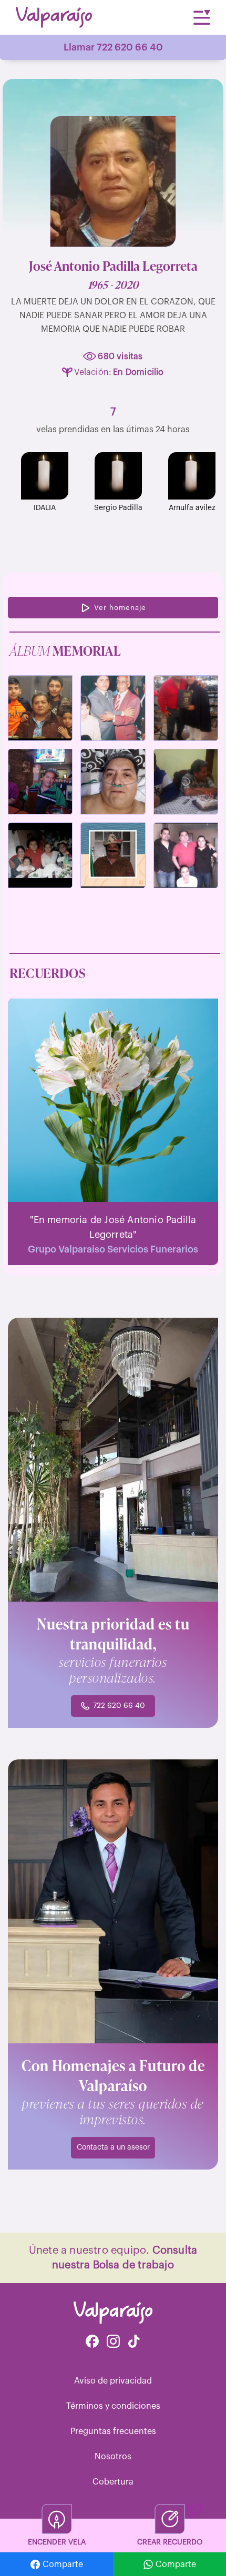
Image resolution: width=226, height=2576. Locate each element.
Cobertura (113, 2482)
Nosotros (113, 2457)
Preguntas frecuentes (113, 2431)
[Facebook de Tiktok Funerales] (134, 2342)
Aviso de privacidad (113, 2381)
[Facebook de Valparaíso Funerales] (92, 2342)
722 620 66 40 (119, 1706)
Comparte (63, 2564)
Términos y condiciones (113, 2406)
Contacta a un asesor (113, 2147)
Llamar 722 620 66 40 (113, 47)
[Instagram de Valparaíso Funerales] (113, 2342)
